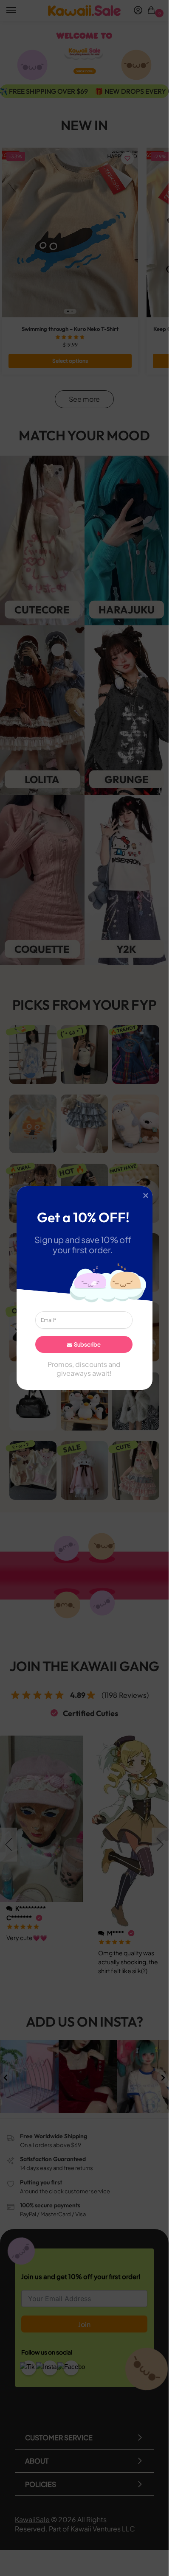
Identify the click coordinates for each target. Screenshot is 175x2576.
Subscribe (87, 1344)
